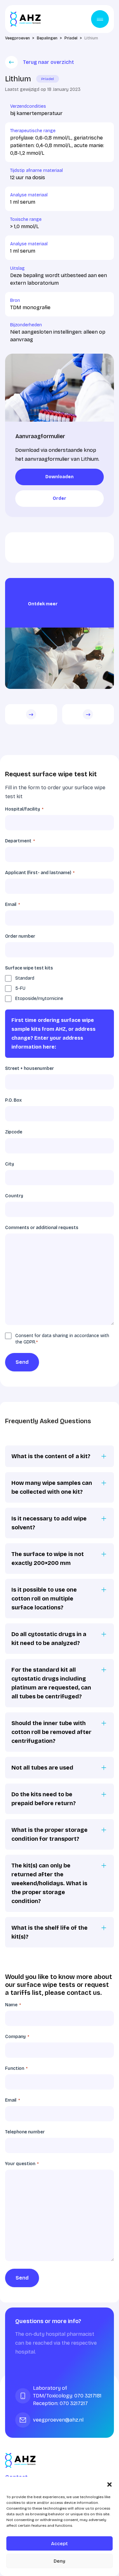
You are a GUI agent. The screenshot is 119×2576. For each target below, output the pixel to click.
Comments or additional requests (42, 1228)
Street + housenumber (30, 1068)
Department (20, 841)
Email (13, 904)
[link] (60, 477)
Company (17, 2037)
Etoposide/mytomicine (39, 999)
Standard (25, 978)
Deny (60, 2561)
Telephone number (25, 2132)
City (10, 1164)
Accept (60, 2544)
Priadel (48, 79)
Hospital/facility (24, 809)
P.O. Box (13, 1100)
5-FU (20, 988)
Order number (20, 936)
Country (14, 1196)
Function (16, 2068)
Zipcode (14, 1132)
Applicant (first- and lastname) (40, 873)
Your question (22, 2164)
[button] (109, 2484)
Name (13, 2005)
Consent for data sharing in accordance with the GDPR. (62, 1339)
